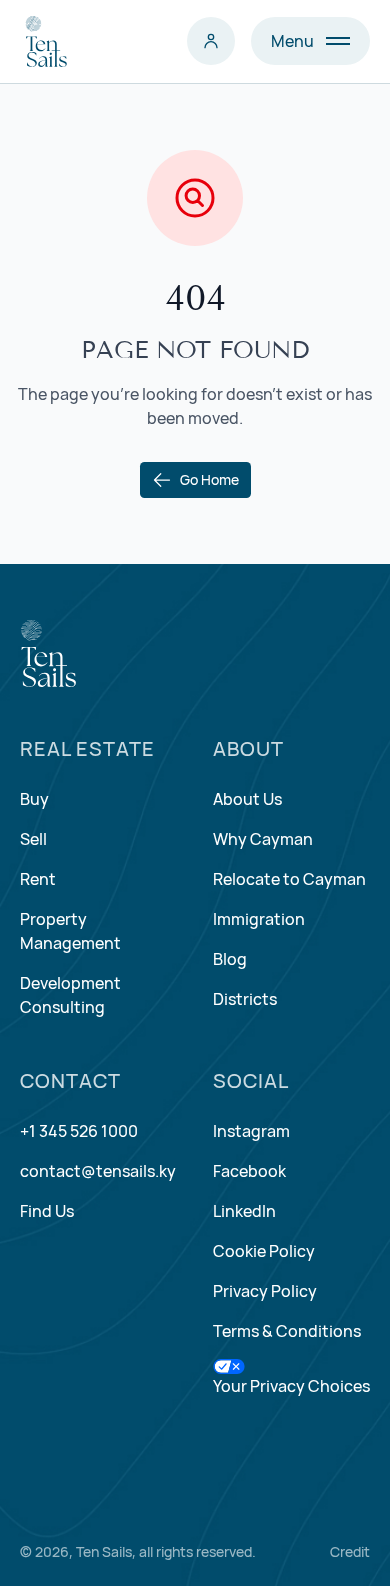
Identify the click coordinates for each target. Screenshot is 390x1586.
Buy (34, 799)
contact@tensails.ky (98, 1171)
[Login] (211, 41)
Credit (350, 1551)
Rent (38, 879)
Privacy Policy (265, 1291)
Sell (33, 839)
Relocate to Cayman (289, 879)
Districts (245, 999)
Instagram (251, 1131)
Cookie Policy (264, 1251)
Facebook (249, 1171)
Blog (230, 959)
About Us (247, 799)
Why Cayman (263, 839)
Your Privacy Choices (291, 1386)
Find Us (47, 1211)
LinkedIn (244, 1211)
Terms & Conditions (287, 1331)
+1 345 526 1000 (79, 1131)
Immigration (259, 919)
